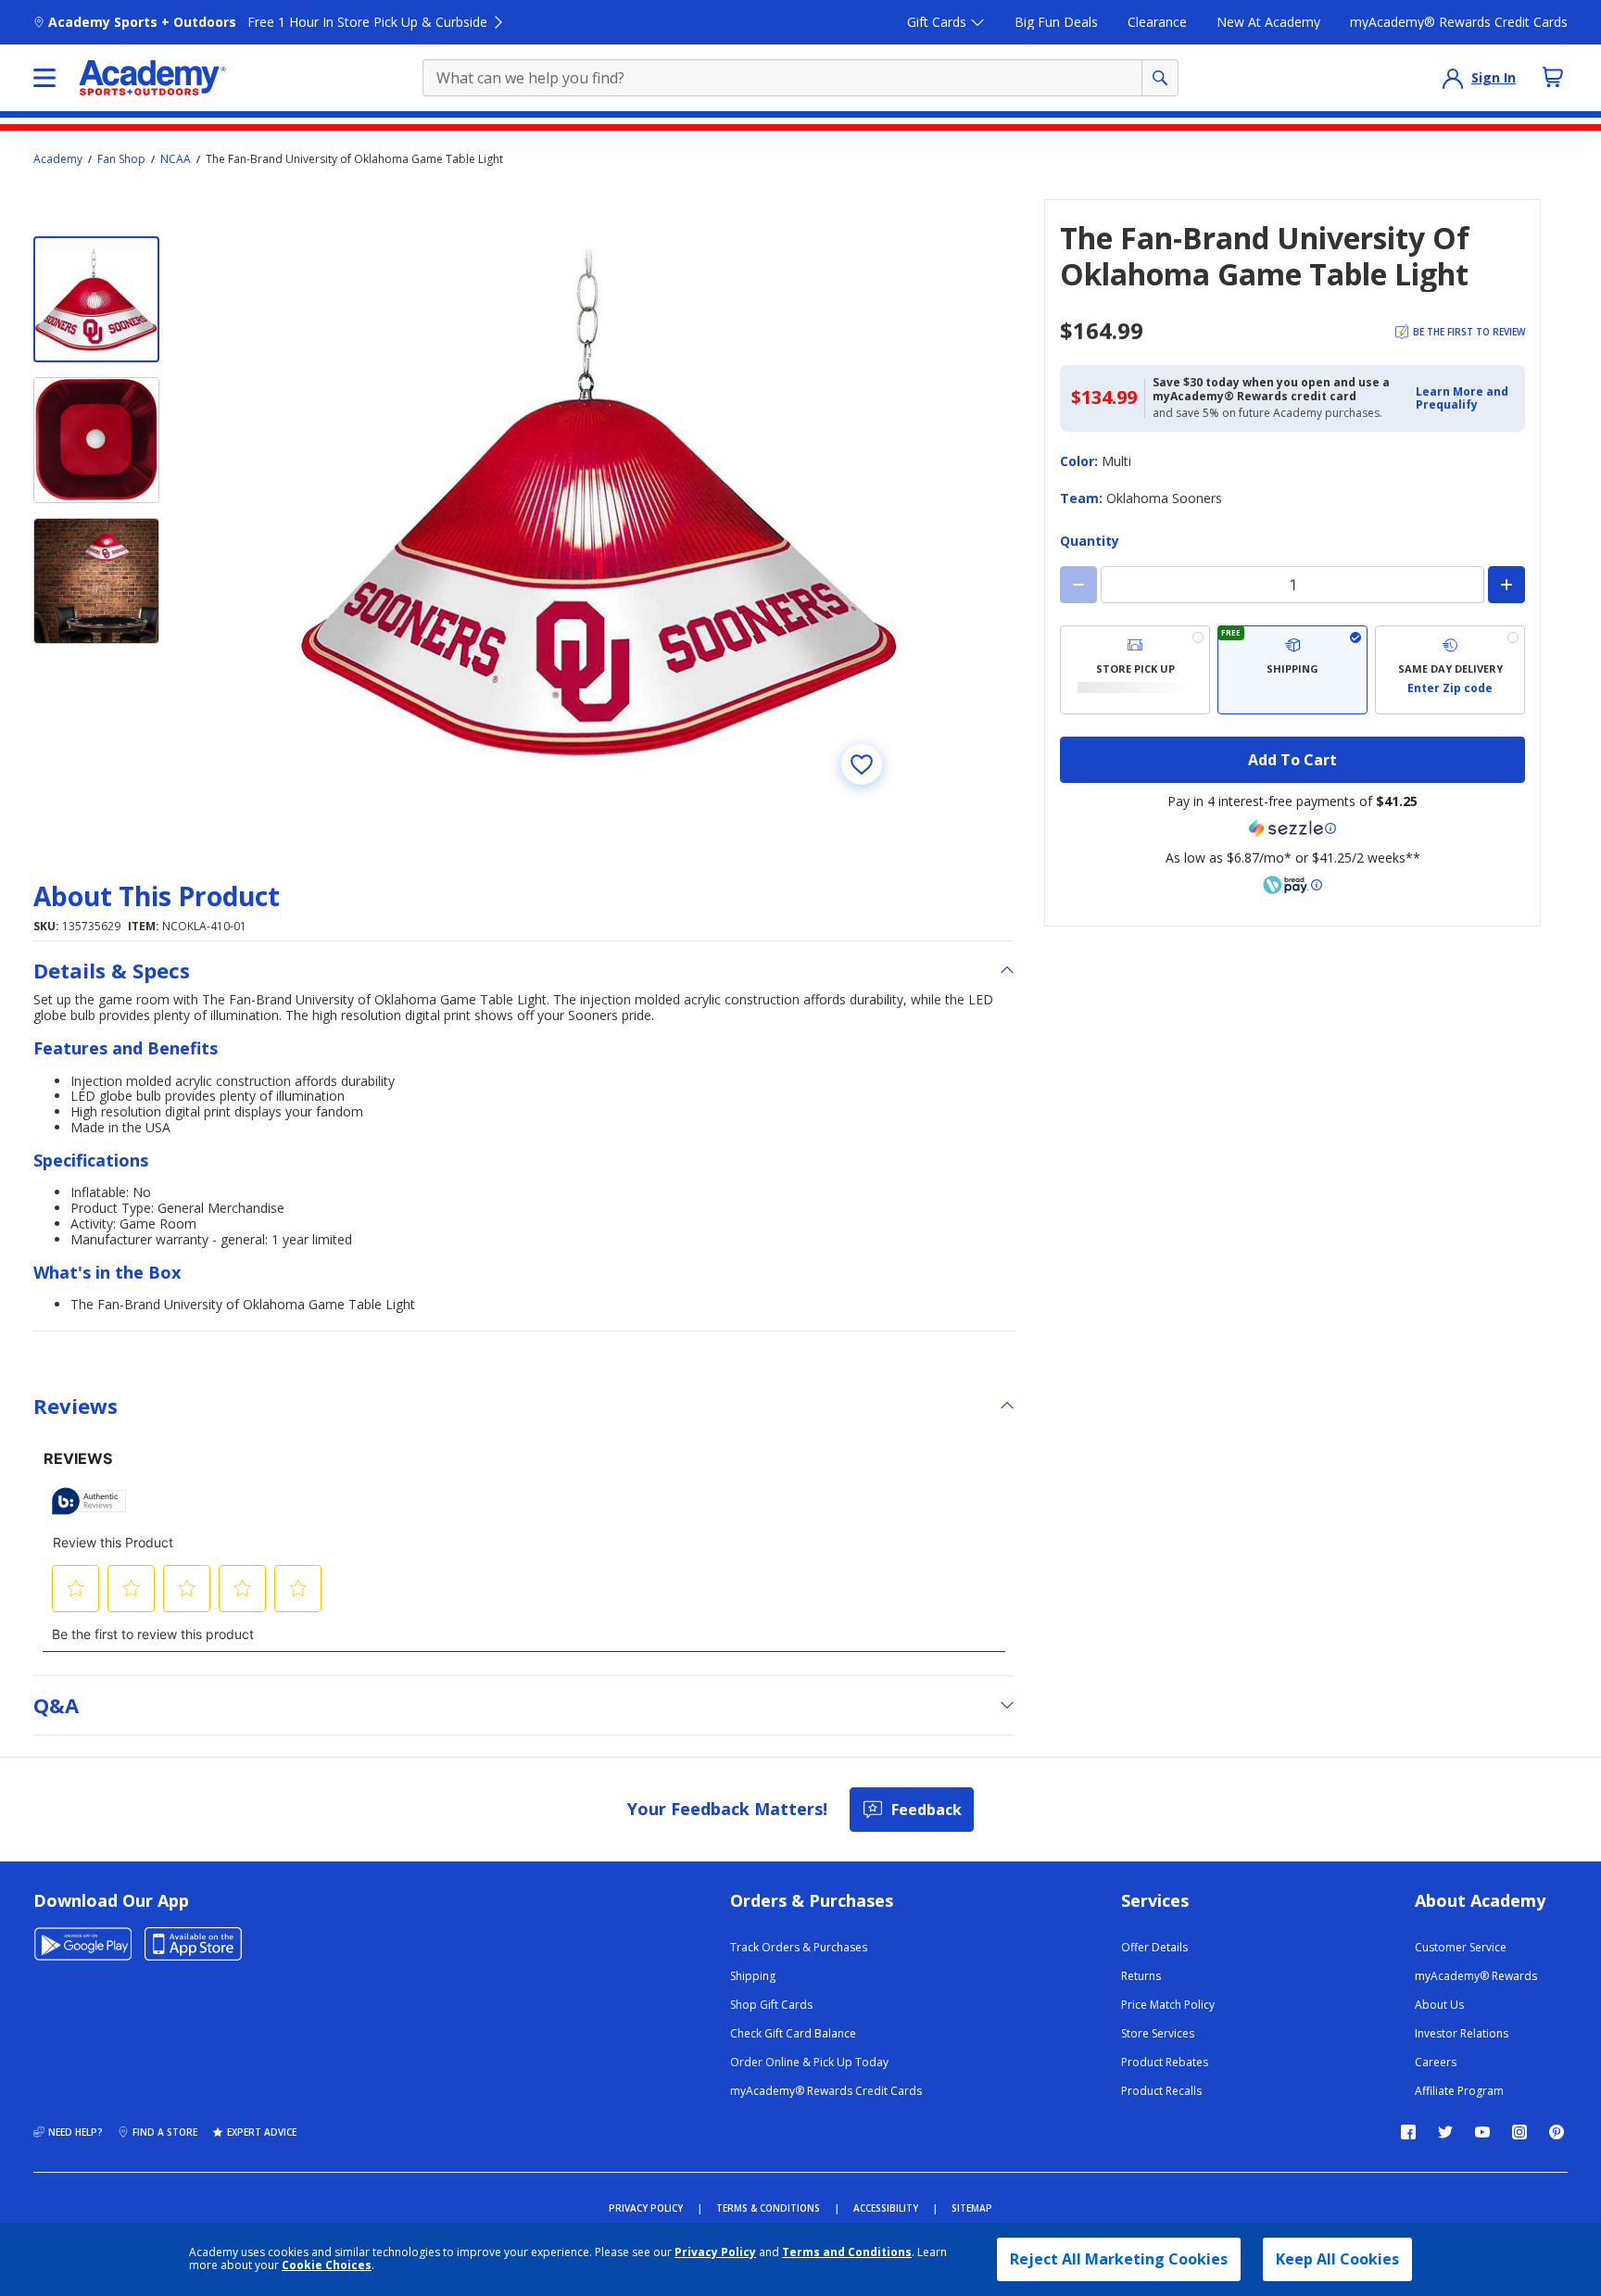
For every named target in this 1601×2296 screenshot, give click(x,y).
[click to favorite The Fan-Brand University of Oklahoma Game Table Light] (862, 764)
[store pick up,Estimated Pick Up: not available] (1135, 670)
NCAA (176, 159)
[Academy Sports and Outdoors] (152, 78)
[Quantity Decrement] (1078, 585)
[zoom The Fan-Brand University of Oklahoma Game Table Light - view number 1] (600, 503)
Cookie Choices (327, 2265)
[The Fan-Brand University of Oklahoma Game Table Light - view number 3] (96, 581)
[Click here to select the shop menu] (44, 78)
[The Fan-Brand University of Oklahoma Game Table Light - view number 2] (96, 440)
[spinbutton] (1292, 585)
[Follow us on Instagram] (1519, 2132)
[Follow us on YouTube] (1482, 2132)
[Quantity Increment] (1506, 585)
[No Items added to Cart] (1553, 77)
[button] (1465, 399)
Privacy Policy (715, 2252)
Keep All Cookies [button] (1337, 2259)
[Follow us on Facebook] (1408, 2132)
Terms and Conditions (847, 2252)
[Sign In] (1453, 78)
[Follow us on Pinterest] (1557, 2132)
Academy (58, 159)
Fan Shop (121, 159)
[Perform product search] (1160, 78)
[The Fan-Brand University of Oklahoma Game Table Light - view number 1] (96, 299)
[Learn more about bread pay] (1292, 885)
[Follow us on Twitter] (1445, 2132)
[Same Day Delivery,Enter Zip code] (1450, 670)
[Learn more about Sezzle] (1292, 828)
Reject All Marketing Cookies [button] (1119, 2259)
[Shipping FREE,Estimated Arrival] (1292, 670)
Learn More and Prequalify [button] (1462, 398)
